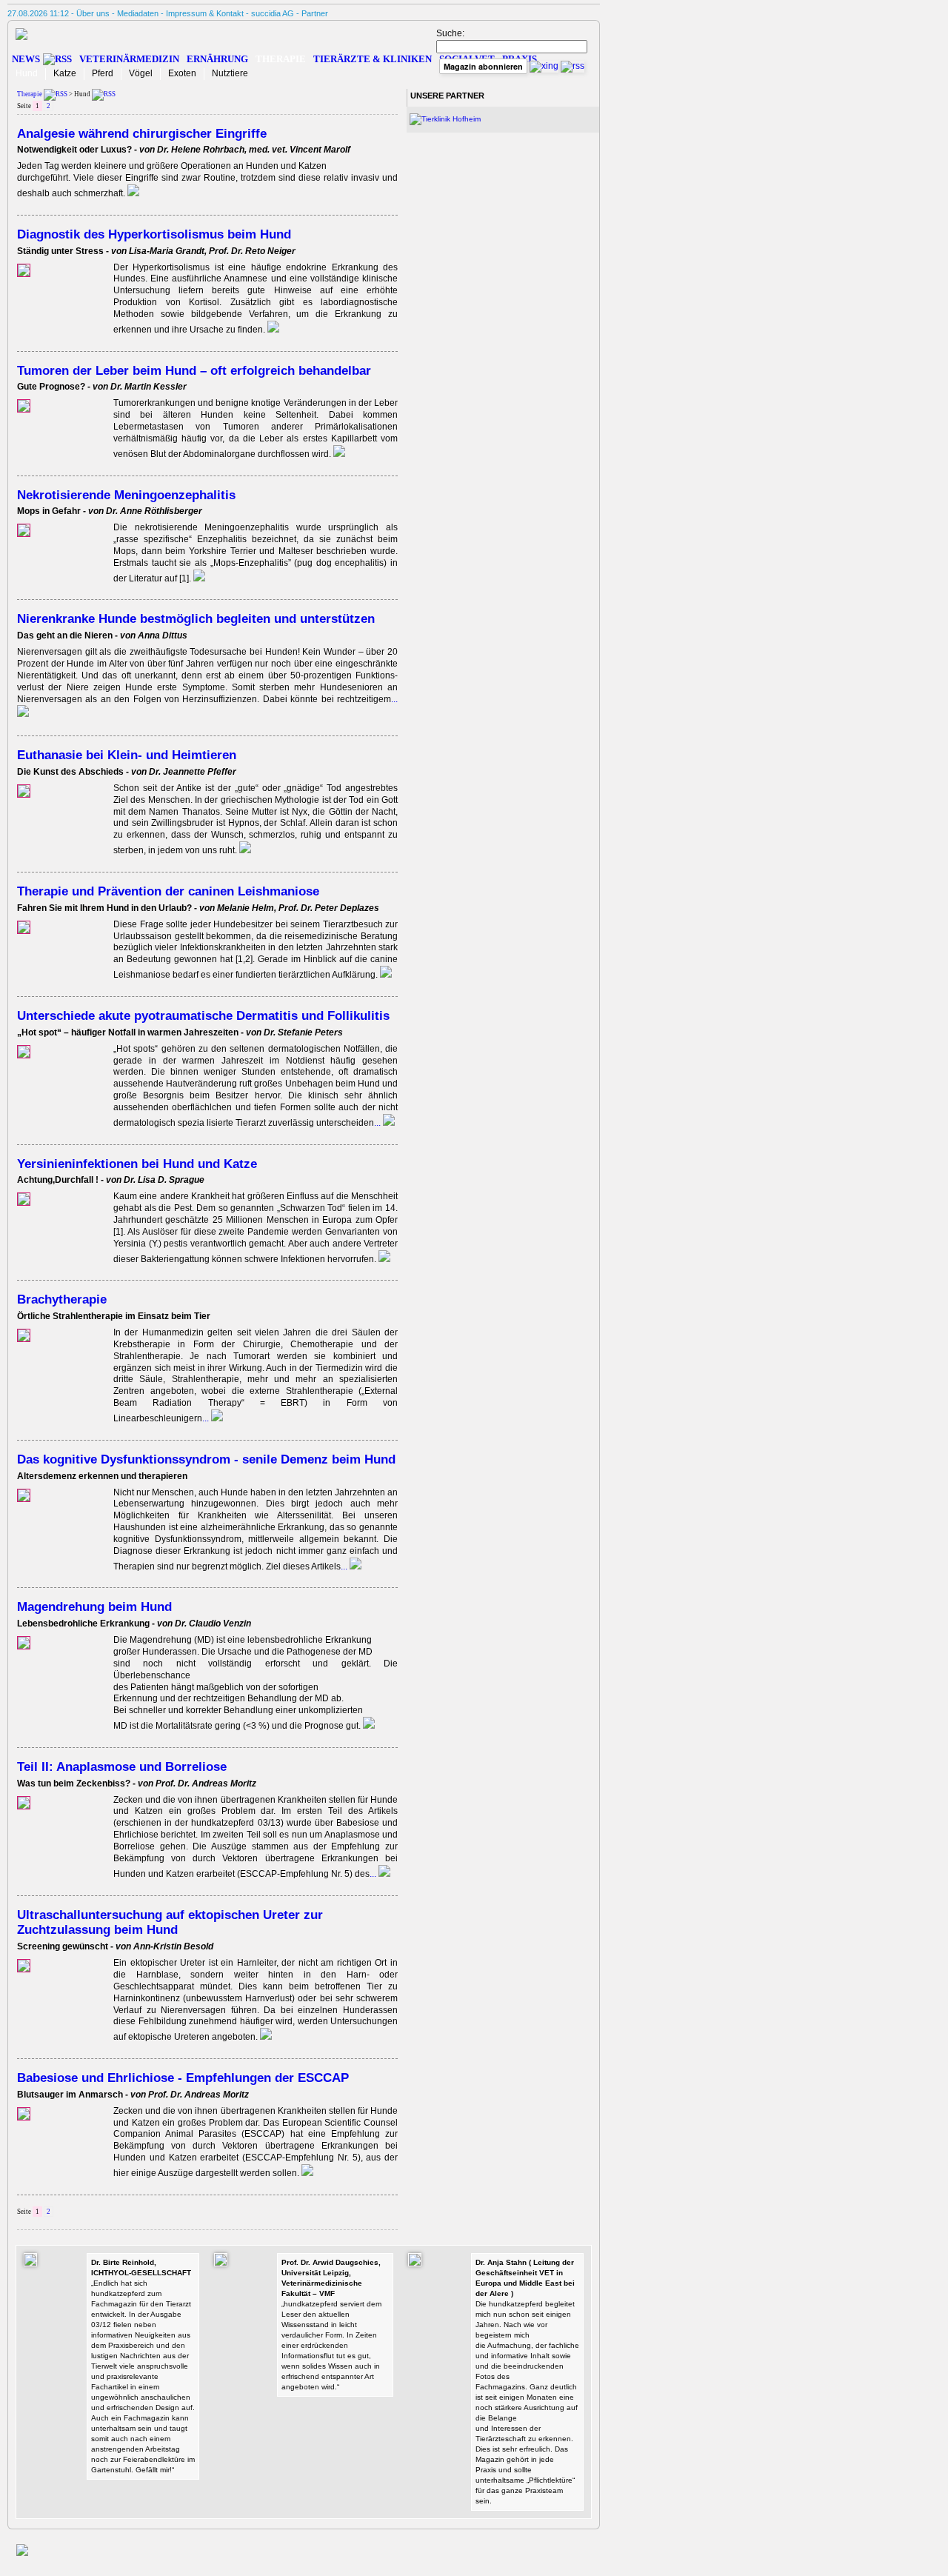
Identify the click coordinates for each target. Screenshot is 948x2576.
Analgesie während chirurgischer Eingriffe (142, 133)
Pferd (103, 73)
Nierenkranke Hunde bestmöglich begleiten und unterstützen (196, 618)
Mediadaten (138, 13)
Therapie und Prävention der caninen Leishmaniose (168, 891)
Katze (65, 73)
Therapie (281, 59)
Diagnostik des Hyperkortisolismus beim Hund (154, 234)
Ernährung (217, 59)
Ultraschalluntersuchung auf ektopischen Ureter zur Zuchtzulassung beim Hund (170, 1922)
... (378, 1123)
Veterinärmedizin (129, 59)
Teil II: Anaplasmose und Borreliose (122, 1766)
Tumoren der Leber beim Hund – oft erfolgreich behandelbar (194, 370)
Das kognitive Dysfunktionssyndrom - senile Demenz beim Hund (206, 1459)
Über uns (93, 13)
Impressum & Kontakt (205, 13)
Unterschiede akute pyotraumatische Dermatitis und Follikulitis (203, 1015)
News (26, 59)
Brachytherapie (62, 1299)
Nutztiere (230, 73)
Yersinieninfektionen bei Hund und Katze (137, 1164)
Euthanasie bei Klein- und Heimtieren (127, 755)
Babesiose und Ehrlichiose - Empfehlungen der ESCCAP (183, 2078)
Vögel (141, 73)
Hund (27, 73)
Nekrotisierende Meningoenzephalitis (126, 495)
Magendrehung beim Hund (94, 1606)
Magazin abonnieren (483, 66)
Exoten (182, 73)
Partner (315, 13)
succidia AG (273, 13)
